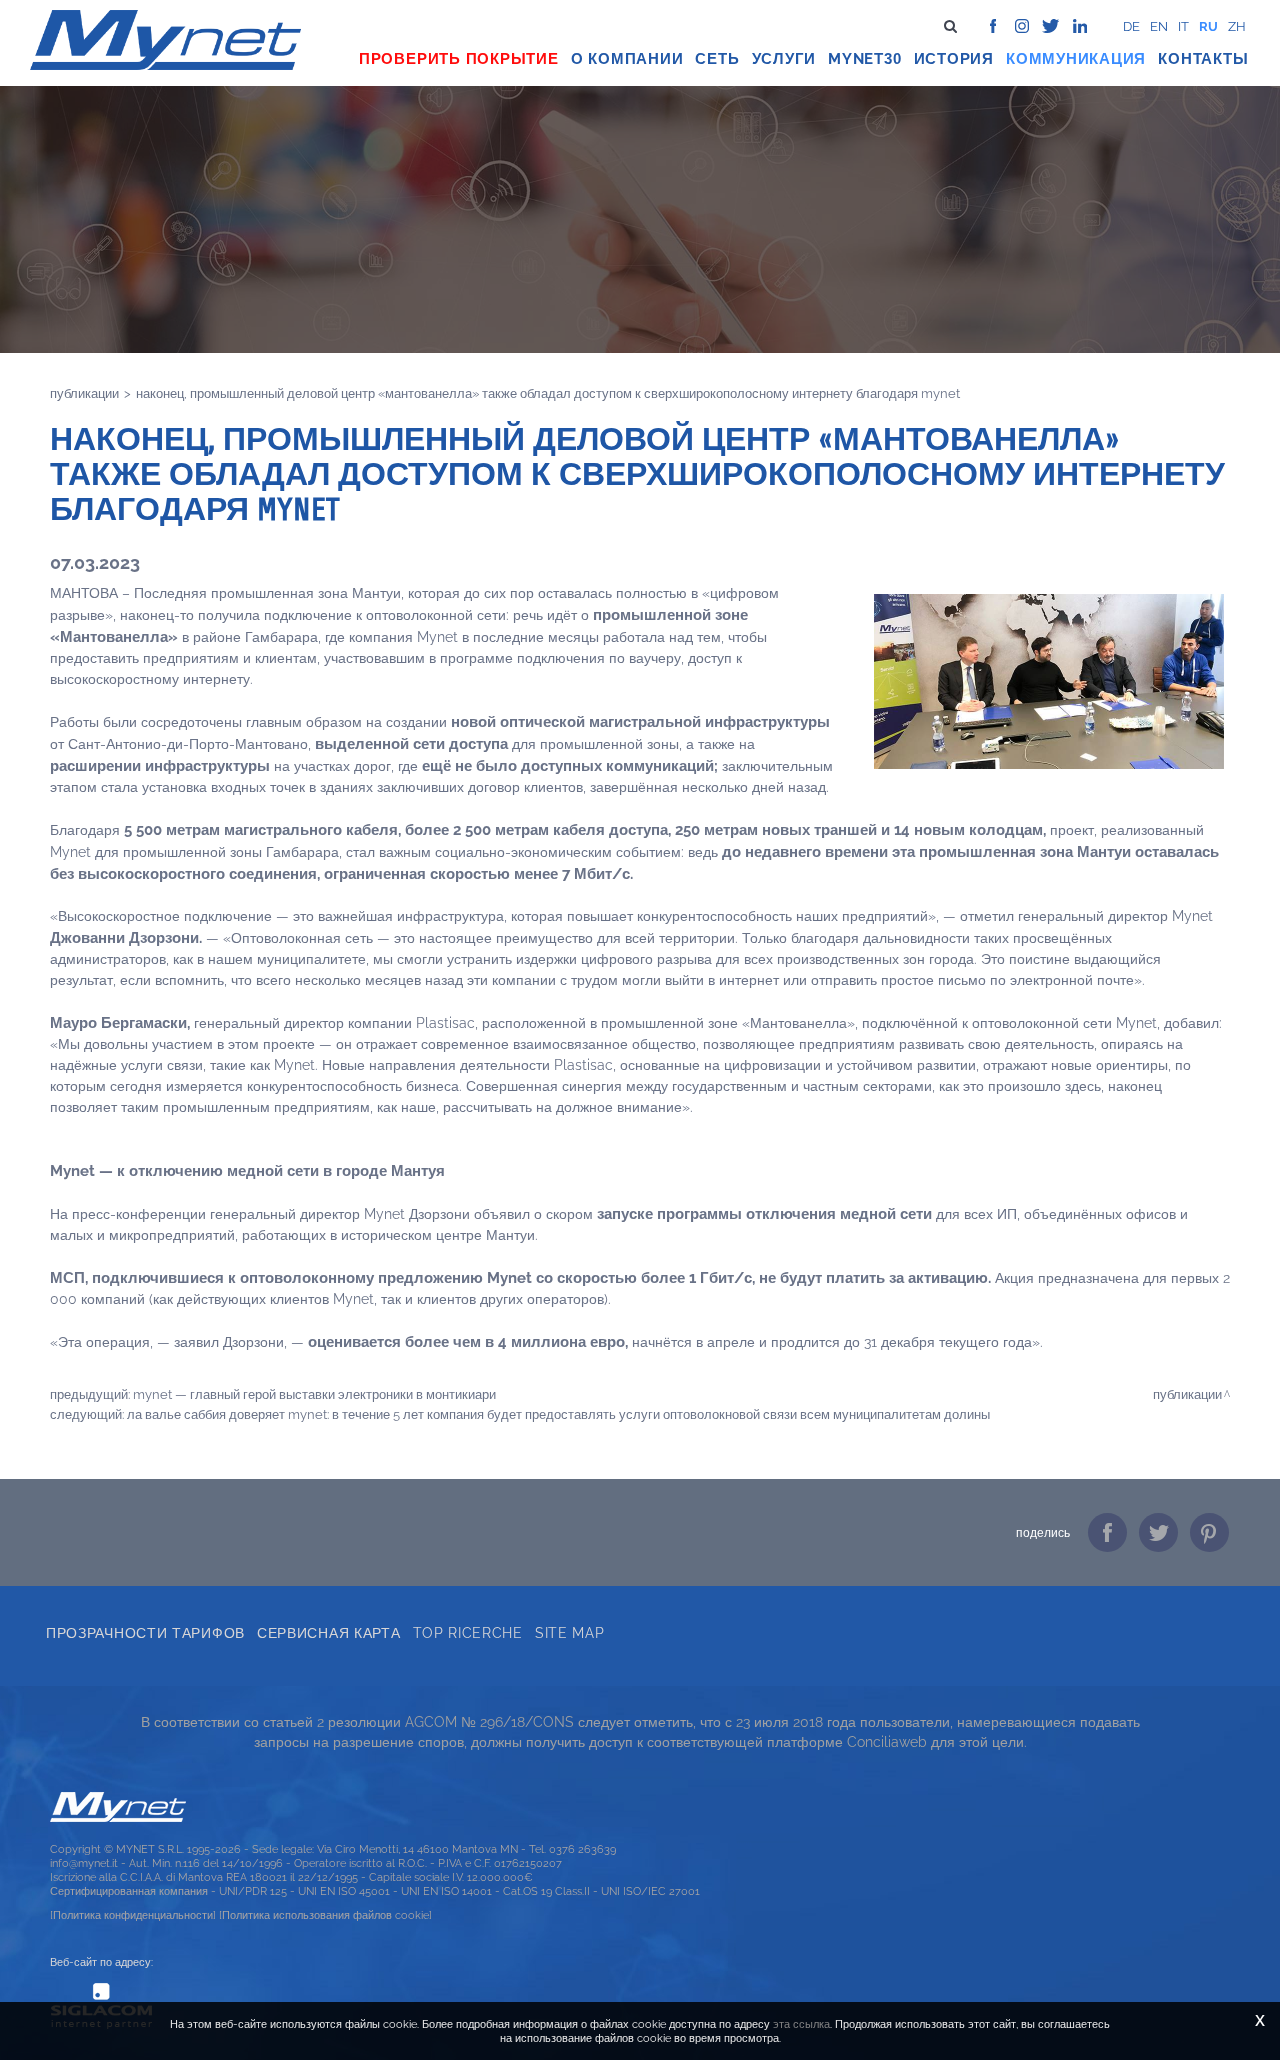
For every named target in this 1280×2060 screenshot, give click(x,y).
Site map (570, 1633)
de (1131, 26)
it (1183, 26)
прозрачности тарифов (145, 1633)
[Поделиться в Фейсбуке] (1107, 1532)
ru (1208, 26)
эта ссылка (801, 2024)
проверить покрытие (459, 59)
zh (1237, 26)
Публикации (84, 393)
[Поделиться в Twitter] (1158, 1532)
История (954, 59)
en (1159, 26)
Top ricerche (468, 1633)
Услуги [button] (784, 59)
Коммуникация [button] (1076, 59)
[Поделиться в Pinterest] (1209, 1532)
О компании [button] (627, 59)
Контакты (1203, 59)
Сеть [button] (717, 59)
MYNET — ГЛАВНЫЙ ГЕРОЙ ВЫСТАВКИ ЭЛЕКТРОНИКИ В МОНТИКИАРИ (314, 1394)
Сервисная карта (329, 1633)
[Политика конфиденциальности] (133, 1915)
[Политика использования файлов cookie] (325, 1915)
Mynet (856, 59)
